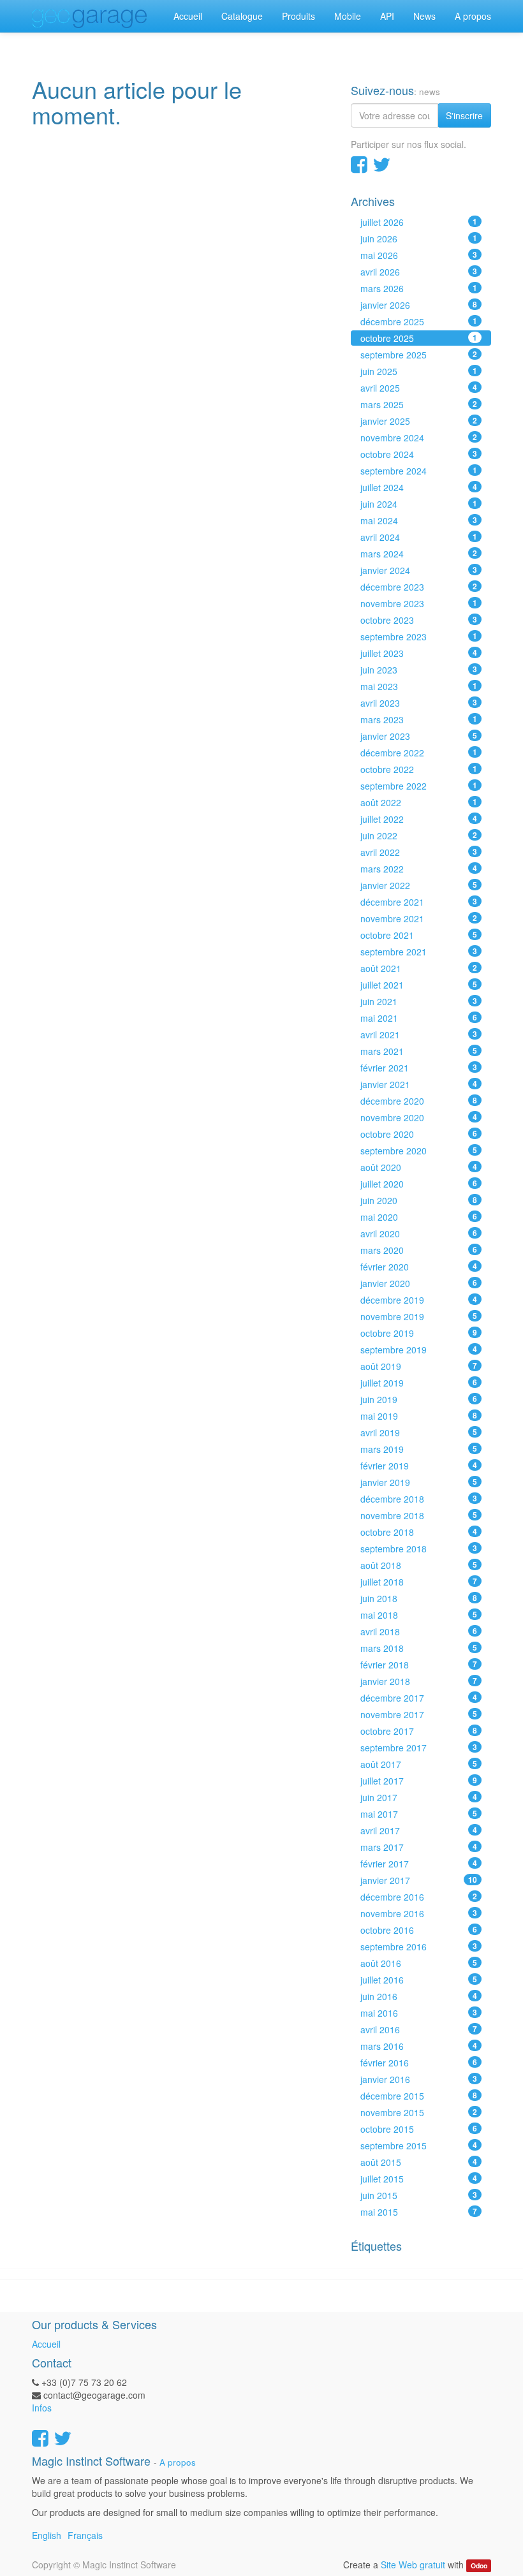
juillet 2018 (419, 1582)
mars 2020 (419, 1250)
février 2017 (419, 1864)
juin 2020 (419, 1200)
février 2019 (419, 1466)
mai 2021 (419, 1018)
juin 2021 (419, 1001)
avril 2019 (419, 1432)
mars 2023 (419, 719)
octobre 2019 (419, 1333)
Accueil (46, 2344)
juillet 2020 (419, 1184)
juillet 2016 (419, 1980)
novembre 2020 (419, 1117)
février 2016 (419, 2063)
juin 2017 (419, 1797)
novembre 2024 (419, 438)
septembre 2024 (419, 471)
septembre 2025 (419, 355)
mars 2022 (419, 869)
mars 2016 (419, 2046)
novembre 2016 (419, 1913)
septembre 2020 (419, 1151)
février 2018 (419, 1665)
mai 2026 (419, 255)
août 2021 (419, 968)
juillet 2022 (419, 819)
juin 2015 (419, 2195)
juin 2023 (419, 670)
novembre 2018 (419, 1515)
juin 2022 (419, 835)
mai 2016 (419, 2013)
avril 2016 (419, 2029)
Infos (42, 2408)
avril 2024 (419, 537)
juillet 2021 (419, 985)
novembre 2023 (419, 603)
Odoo (479, 2565)
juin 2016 (419, 1996)
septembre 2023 (419, 637)
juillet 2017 (419, 1781)
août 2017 (419, 1764)
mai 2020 (419, 1217)
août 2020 (419, 1167)
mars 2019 (419, 1449)
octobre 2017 (419, 1731)
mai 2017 (419, 1814)
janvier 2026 (419, 305)
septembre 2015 (419, 2145)
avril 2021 (419, 1034)
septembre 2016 (419, 1947)
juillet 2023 (419, 653)
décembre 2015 (419, 2096)
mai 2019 (419, 1416)
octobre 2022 (419, 769)
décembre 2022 (419, 753)
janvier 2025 (419, 421)
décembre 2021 (419, 902)
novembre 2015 (419, 2112)
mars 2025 (419, 404)
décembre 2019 (419, 1300)
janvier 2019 (419, 1482)
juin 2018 (419, 1598)
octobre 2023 (419, 620)
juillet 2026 (419, 222)
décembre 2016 (419, 1897)
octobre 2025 (419, 338)
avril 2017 (419, 1830)
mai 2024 (419, 520)
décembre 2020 (419, 1101)
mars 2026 (419, 288)
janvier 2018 (419, 1681)
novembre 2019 (419, 1316)
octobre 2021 (419, 935)
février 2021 (419, 1068)
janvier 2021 (419, 1084)
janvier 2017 (419, 1880)
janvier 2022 (419, 885)
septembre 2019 (419, 1350)
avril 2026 (419, 272)
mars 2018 (419, 1648)
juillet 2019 (419, 1383)
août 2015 (419, 2162)
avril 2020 (419, 1233)
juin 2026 (419, 239)
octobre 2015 (419, 2129)
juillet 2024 (419, 487)
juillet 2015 (419, 2179)
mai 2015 (419, 2212)
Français (85, 2535)
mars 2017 (419, 1847)
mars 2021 (419, 1051)
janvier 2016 (419, 2079)
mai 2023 (419, 686)
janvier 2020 (419, 1283)
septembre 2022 (419, 786)
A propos (178, 2462)
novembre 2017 (419, 1714)
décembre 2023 (419, 587)
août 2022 (419, 802)
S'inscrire (464, 115)
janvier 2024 (419, 570)
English (47, 2535)
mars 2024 (419, 554)
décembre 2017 (419, 1698)
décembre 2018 (419, 1499)
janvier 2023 (419, 736)
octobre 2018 (419, 1532)
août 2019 (419, 1366)
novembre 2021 (419, 918)
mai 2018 (419, 1615)
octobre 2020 (419, 1134)
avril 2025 (419, 388)
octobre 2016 (419, 1930)
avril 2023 (419, 703)
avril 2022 (419, 852)
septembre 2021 (419, 952)
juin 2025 (419, 371)
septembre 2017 (419, 1748)
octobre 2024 (419, 454)
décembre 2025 (419, 321)
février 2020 (419, 1267)
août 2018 (419, 1565)
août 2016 (419, 1963)
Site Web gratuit (413, 2565)
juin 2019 (419, 1399)
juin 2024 (419, 504)
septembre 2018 (419, 1549)
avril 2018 (419, 1631)
